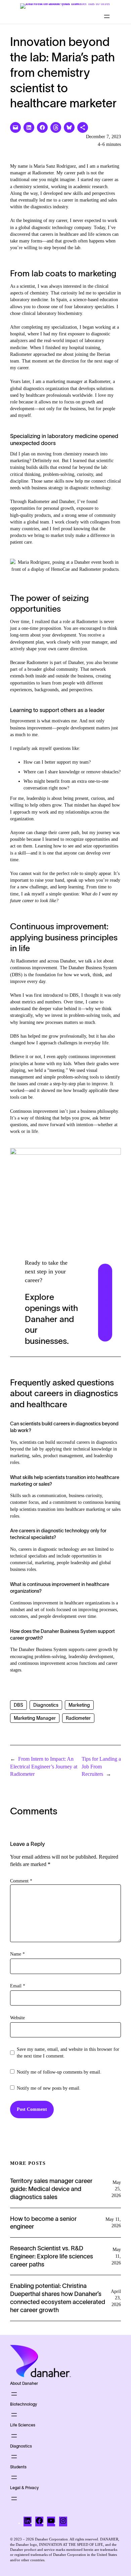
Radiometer (78, 1718)
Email (18, 1986)
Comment (21, 1881)
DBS (18, 1705)
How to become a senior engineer (43, 2223)
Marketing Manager (35, 1718)
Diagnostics (46, 1705)
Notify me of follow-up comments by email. (59, 2072)
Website (17, 2018)
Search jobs (106, 1302)
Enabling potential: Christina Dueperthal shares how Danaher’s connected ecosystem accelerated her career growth (58, 2298)
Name (17, 1954)
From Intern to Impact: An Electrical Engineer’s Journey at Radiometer (44, 1766)
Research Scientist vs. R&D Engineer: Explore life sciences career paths (52, 2256)
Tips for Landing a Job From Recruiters (101, 1766)
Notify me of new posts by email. (49, 2088)
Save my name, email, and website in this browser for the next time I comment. (68, 2053)
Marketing (79, 1705)
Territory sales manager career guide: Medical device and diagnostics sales (51, 2189)
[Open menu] (107, 16)
